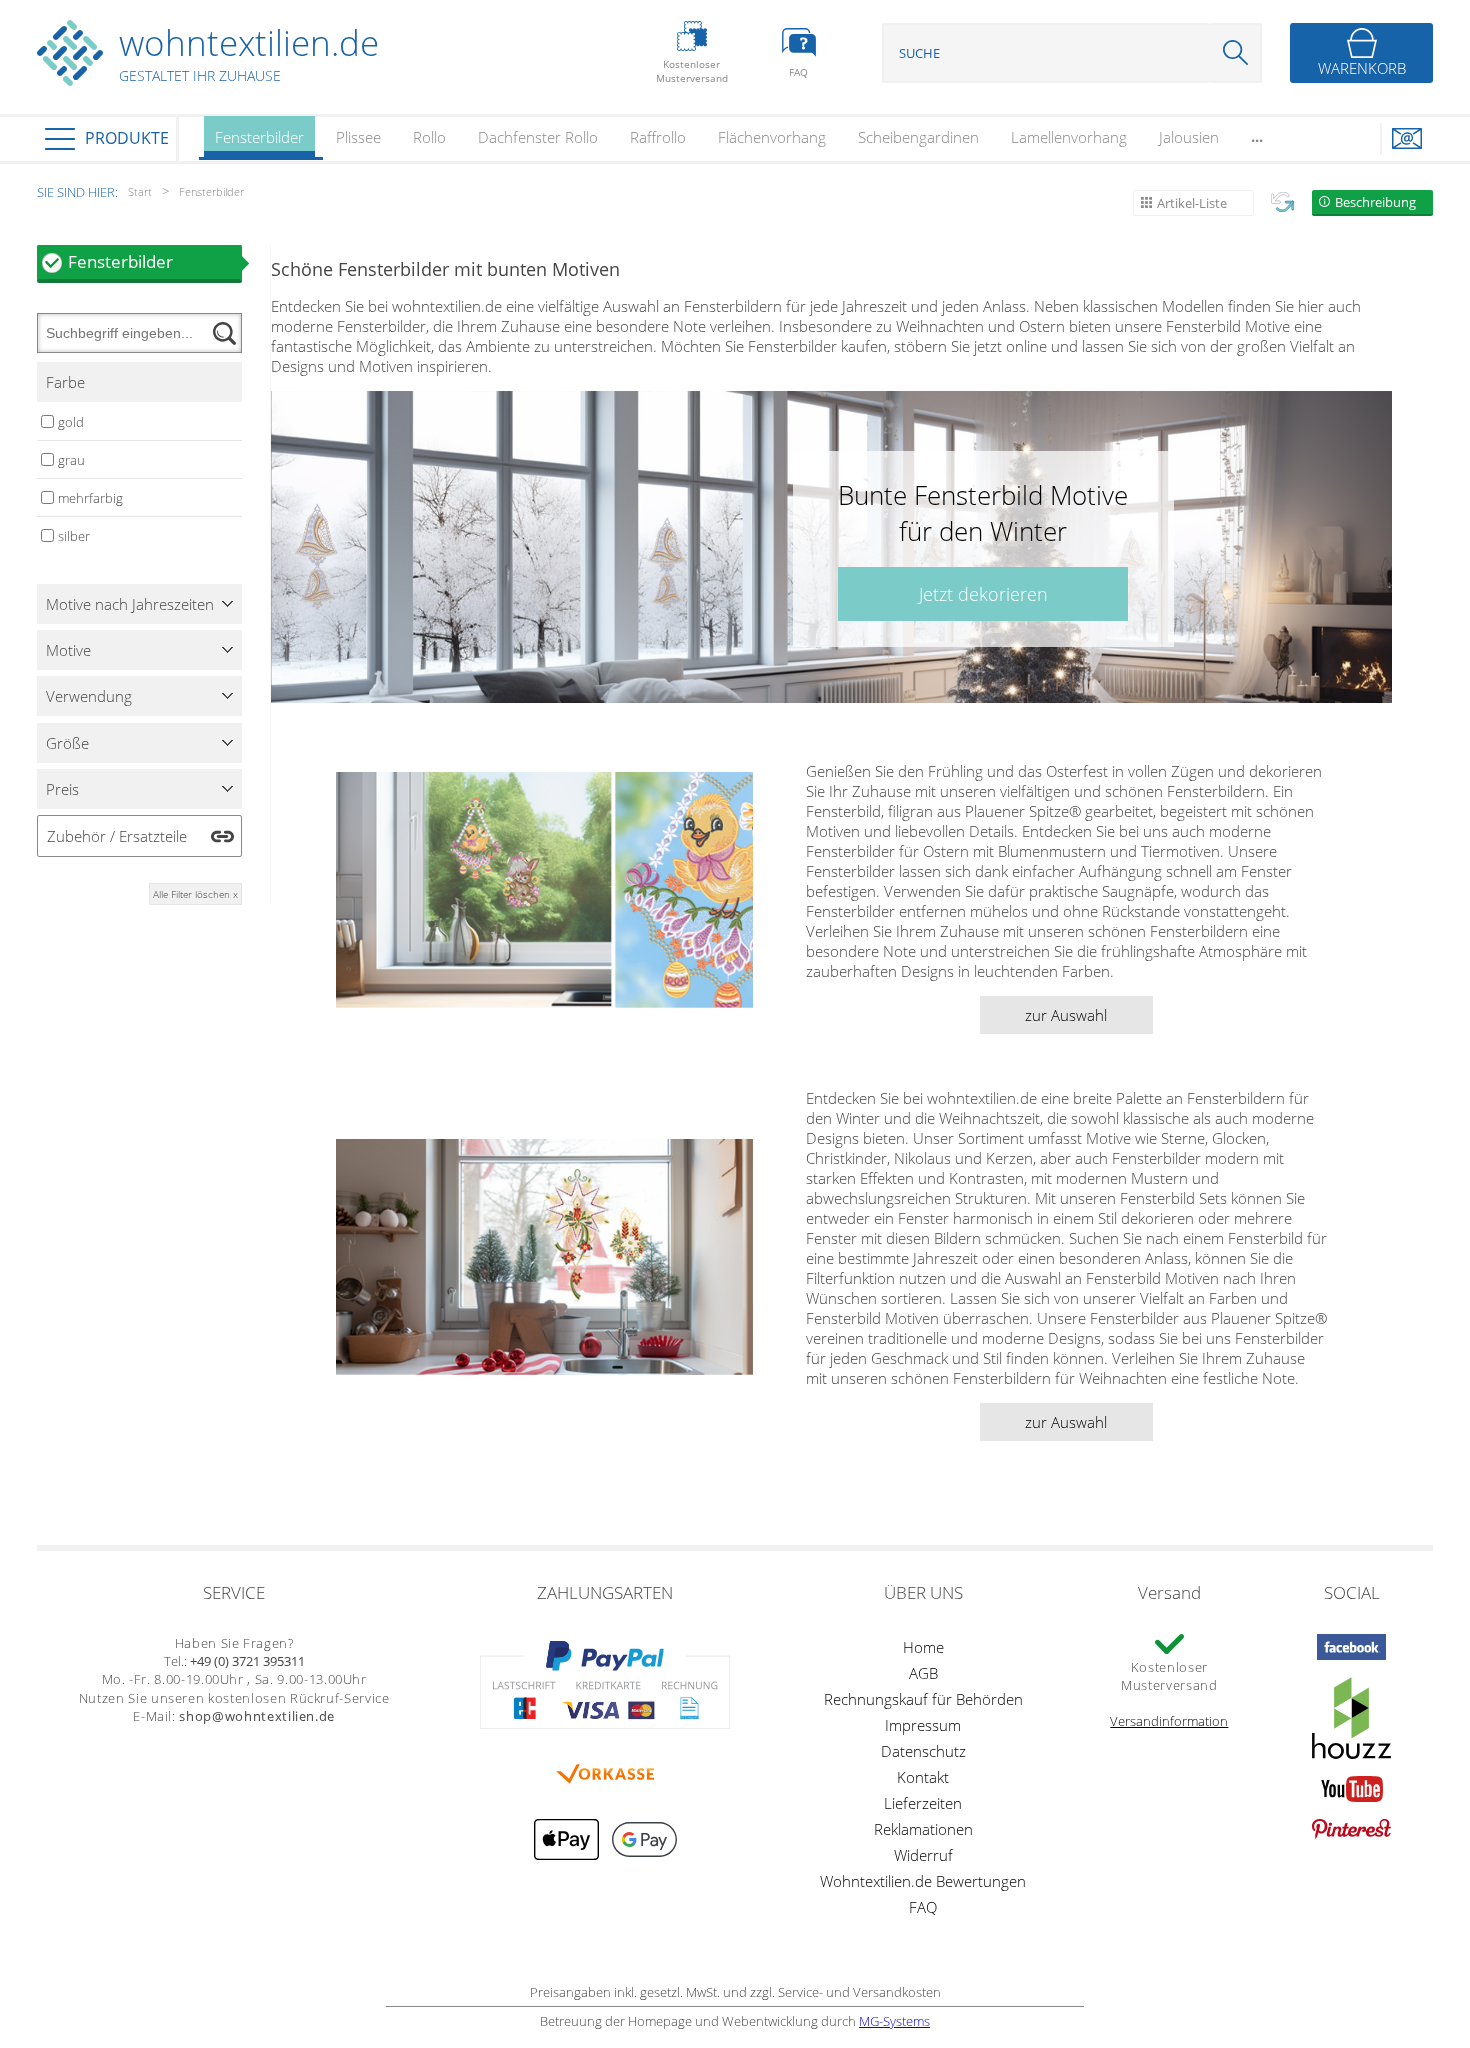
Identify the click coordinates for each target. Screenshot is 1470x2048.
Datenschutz (923, 1751)
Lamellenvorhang (1069, 137)
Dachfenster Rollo (538, 137)
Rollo (429, 137)
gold (71, 422)
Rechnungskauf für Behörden (923, 1699)
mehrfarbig (90, 498)
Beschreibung (1375, 202)
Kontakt (923, 1777)
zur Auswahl (1066, 1015)
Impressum (923, 1725)
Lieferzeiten (923, 1803)
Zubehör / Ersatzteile (117, 836)
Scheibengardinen (918, 137)
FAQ (923, 1907)
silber (74, 536)
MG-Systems (894, 2021)
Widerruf (923, 1855)
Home (923, 1647)
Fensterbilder (259, 137)
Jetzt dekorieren (983, 594)
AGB (923, 1673)
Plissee (358, 137)
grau (71, 460)
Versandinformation (1169, 1721)
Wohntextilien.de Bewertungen (923, 1881)
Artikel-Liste (1192, 203)
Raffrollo (658, 137)
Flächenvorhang (772, 137)
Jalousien (1189, 137)
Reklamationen (923, 1829)
